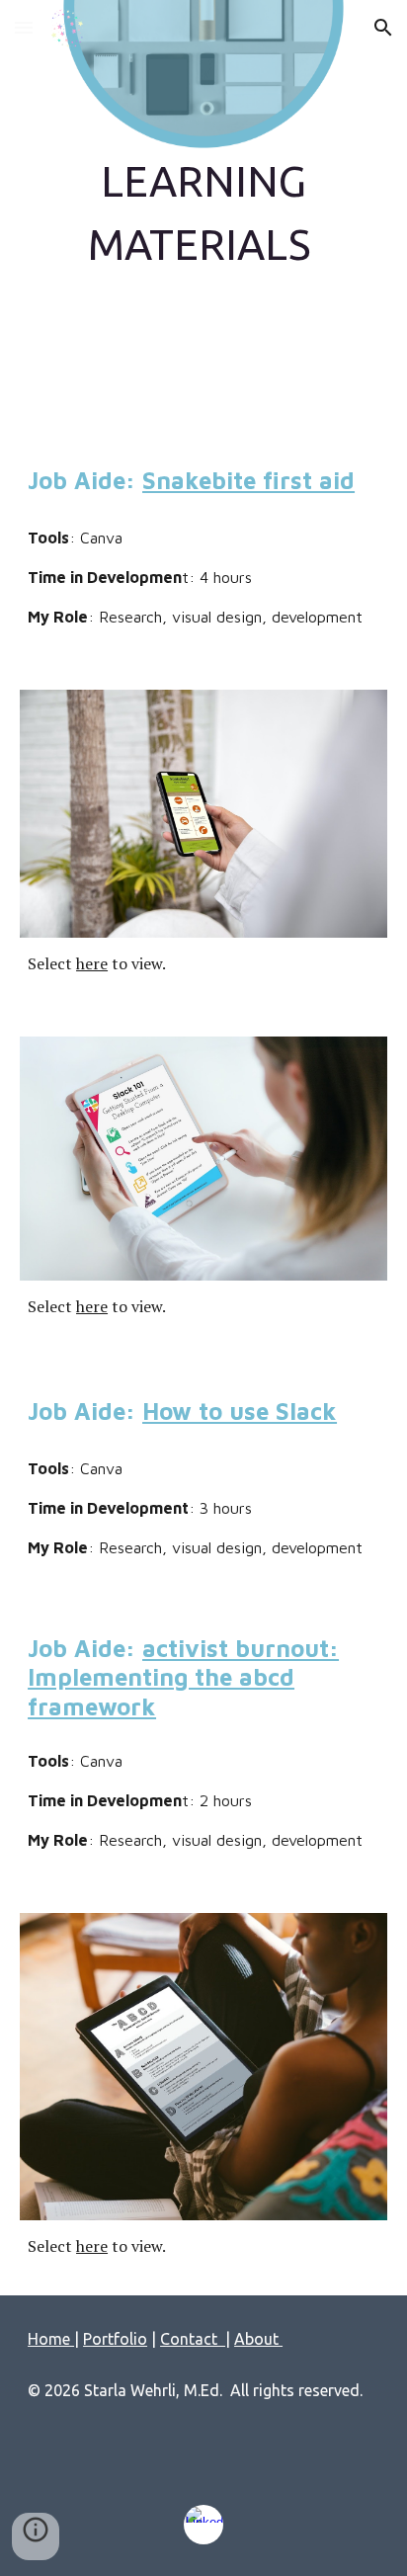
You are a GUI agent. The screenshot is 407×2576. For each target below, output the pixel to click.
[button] (24, 27)
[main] (203, 212)
